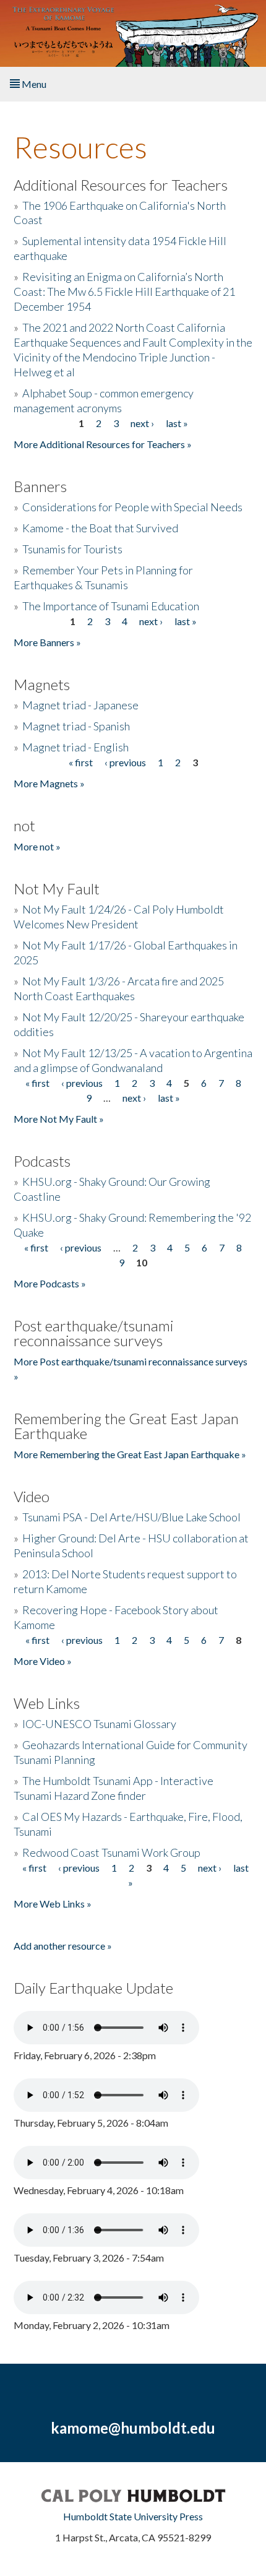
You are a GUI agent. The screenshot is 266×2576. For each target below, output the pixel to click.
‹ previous (125, 762)
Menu (33, 84)
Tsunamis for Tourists (72, 549)
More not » (37, 846)
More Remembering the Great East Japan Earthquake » (130, 1454)
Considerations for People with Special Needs (132, 507)
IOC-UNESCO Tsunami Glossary (99, 1724)
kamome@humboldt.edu (133, 2428)
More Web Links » (53, 1904)
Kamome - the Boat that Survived (100, 528)
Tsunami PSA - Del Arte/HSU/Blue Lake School (131, 1517)
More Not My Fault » (59, 1119)
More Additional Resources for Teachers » (103, 444)
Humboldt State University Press (133, 2516)
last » (177, 423)
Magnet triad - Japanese (80, 705)
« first (81, 762)
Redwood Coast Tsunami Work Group (111, 1852)
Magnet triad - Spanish (76, 726)
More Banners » (47, 642)
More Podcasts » (50, 1283)
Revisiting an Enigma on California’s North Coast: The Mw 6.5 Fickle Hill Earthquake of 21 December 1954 (124, 292)
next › (142, 423)
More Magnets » (49, 783)
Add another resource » (63, 1946)
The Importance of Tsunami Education (111, 606)
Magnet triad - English (75, 747)
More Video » (43, 1661)
